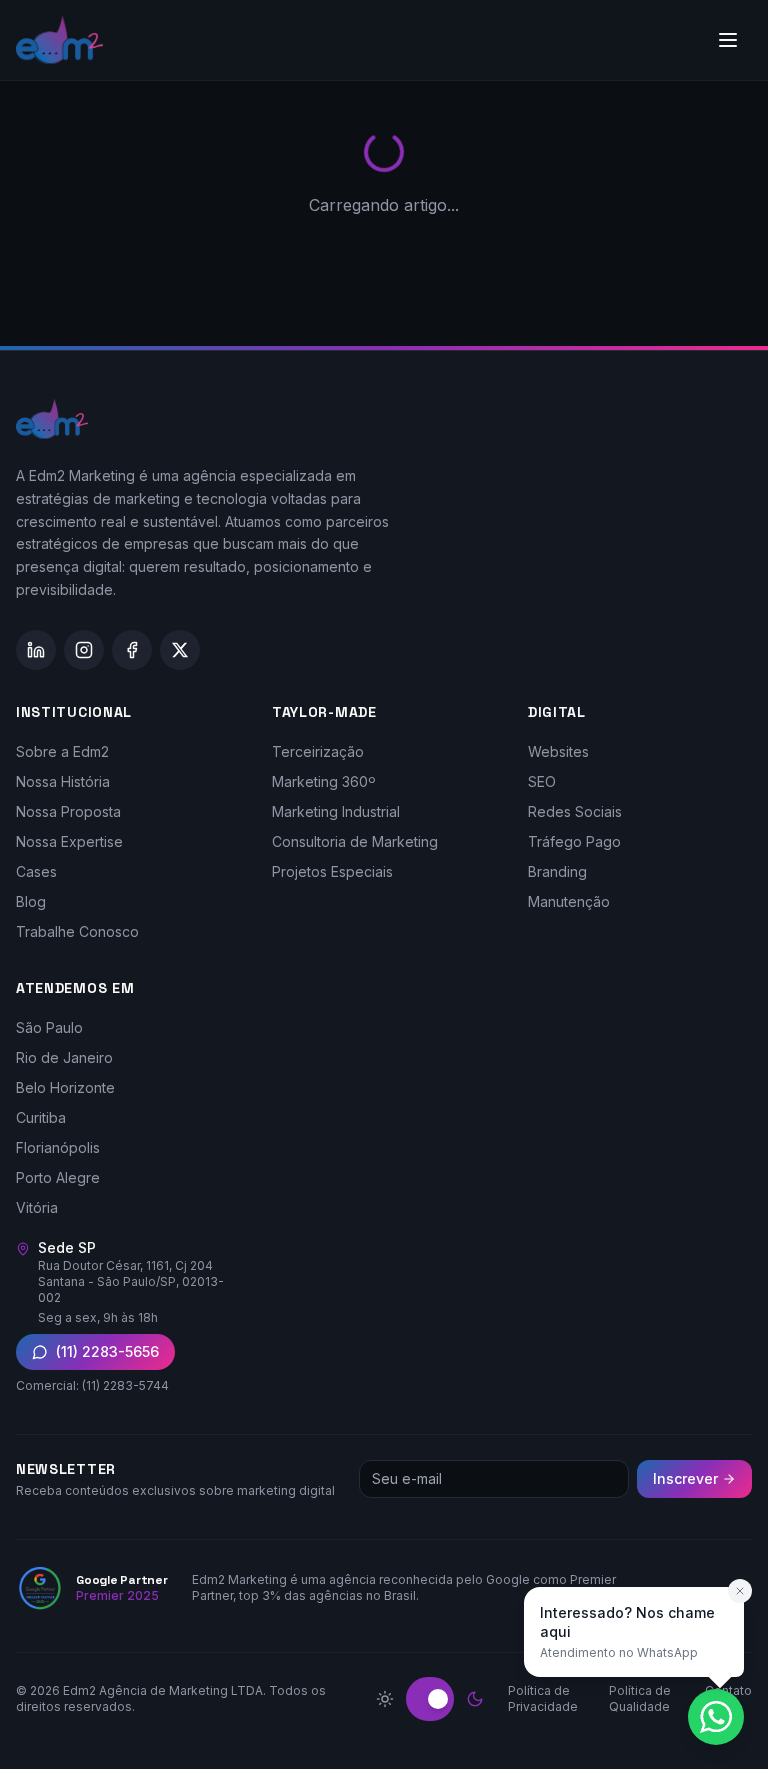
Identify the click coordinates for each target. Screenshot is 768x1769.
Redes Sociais (575, 811)
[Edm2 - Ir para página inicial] (59, 40)
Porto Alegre (58, 1177)
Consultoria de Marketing (355, 841)
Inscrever (685, 1478)
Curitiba (41, 1117)
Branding (557, 871)
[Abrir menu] (728, 40)
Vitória (37, 1207)
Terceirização (318, 751)
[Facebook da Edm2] (132, 650)
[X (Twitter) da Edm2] (180, 650)
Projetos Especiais (332, 871)
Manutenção (569, 901)
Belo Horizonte (65, 1087)
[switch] (430, 1699)
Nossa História (63, 781)
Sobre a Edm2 (62, 751)
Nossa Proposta (68, 811)
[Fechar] (740, 1591)
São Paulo (49, 1027)
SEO (542, 781)
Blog (31, 901)
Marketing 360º (324, 781)
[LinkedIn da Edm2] (36, 650)
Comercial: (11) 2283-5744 (92, 1385)
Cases (36, 871)
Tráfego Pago (574, 841)
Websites (558, 751)
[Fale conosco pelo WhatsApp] (716, 1717)
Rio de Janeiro (64, 1057)
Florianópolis (58, 1147)
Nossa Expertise (69, 841)
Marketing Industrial (336, 811)
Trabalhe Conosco (77, 931)
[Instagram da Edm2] (84, 650)
